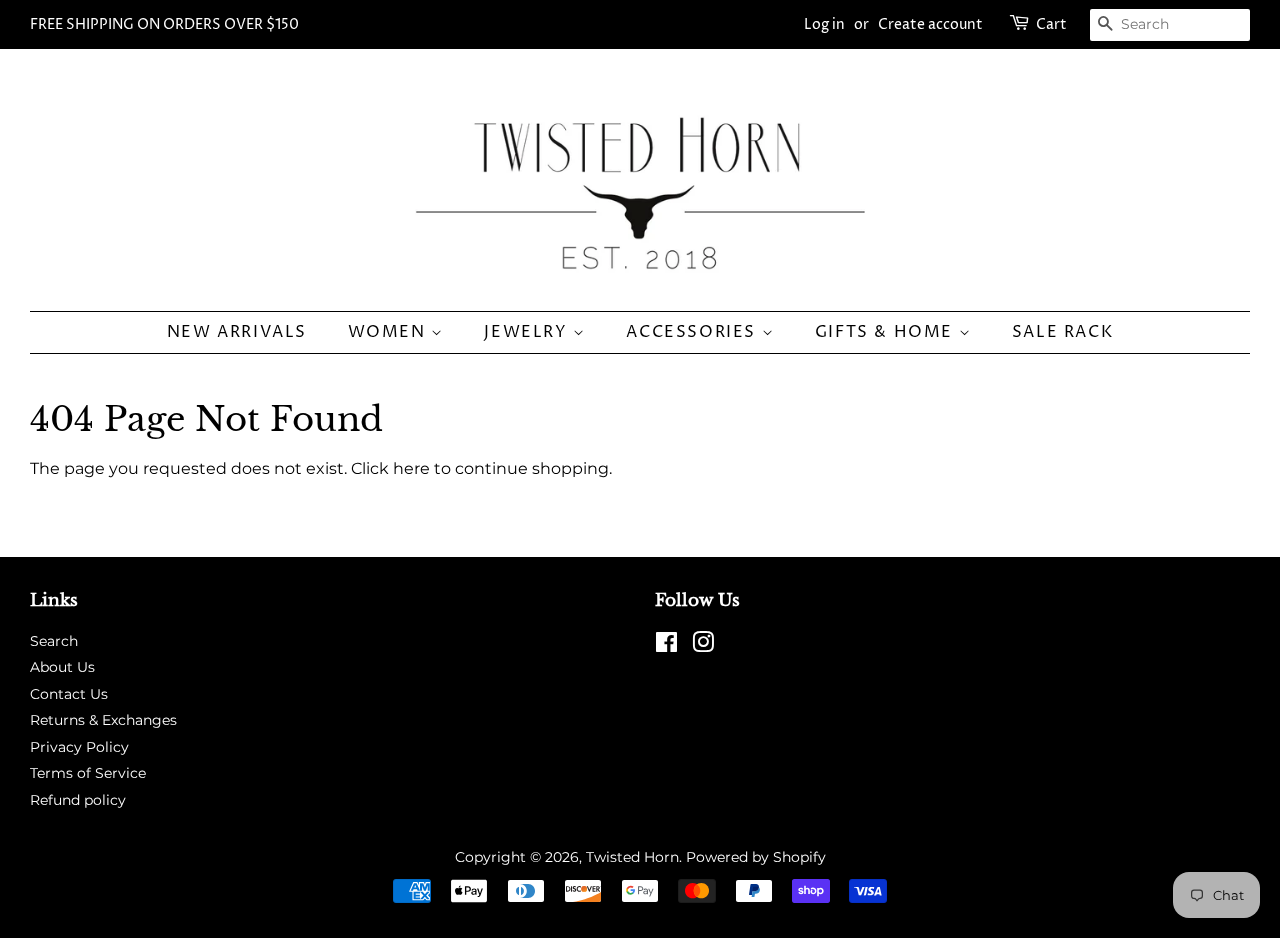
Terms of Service (88, 773)
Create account (930, 24)
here (411, 468)
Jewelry (528, 332)
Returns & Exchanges (103, 720)
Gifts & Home (887, 332)
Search (54, 641)
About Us (62, 667)
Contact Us (69, 694)
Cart (1051, 24)
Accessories (693, 332)
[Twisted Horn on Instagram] (703, 646)
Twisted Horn (632, 857)
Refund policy (78, 800)
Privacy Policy (79, 747)
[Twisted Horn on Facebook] (666, 646)
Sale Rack (1062, 332)
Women (390, 332)
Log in (824, 24)
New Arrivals (237, 332)
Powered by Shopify (756, 857)
